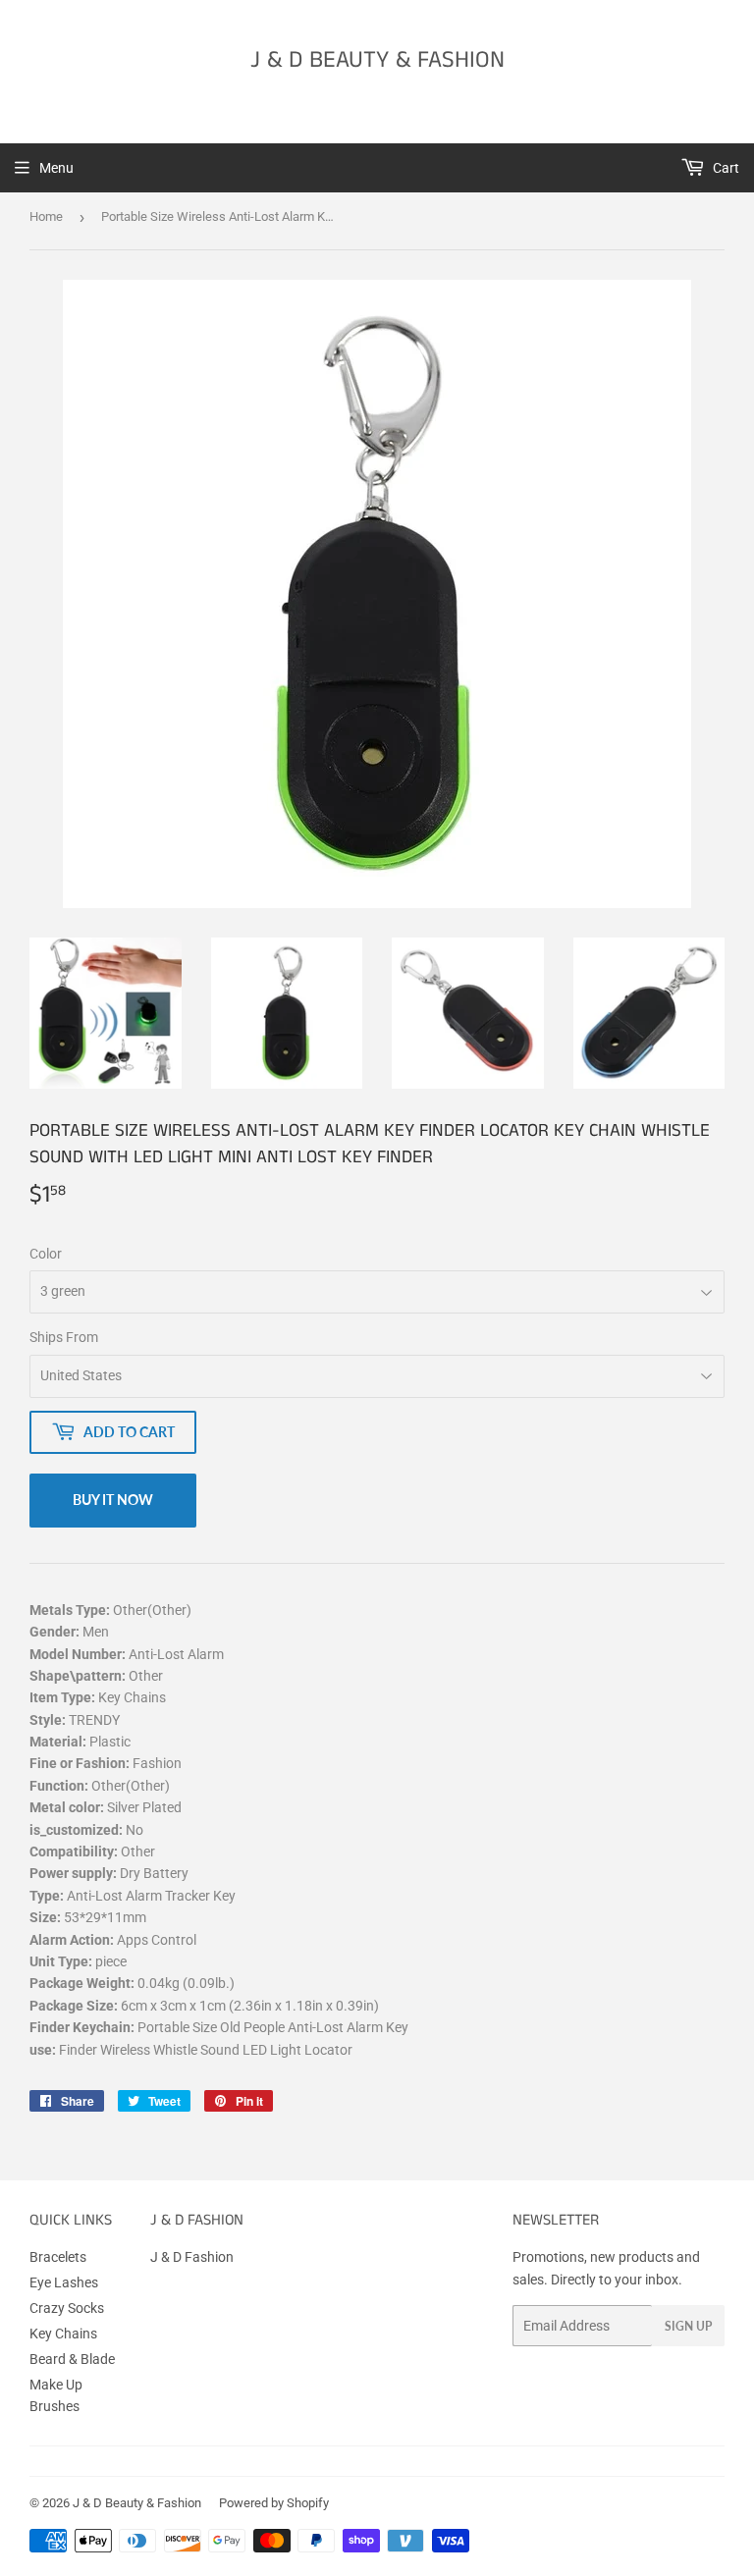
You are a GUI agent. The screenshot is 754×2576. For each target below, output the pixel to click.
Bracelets (58, 2257)
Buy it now (113, 1500)
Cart (725, 168)
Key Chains (63, 2334)
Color (46, 1254)
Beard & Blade (72, 2359)
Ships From (64, 1337)
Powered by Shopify (274, 2503)
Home (46, 216)
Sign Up (688, 2326)
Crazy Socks (67, 2308)
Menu (56, 168)
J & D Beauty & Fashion (377, 60)
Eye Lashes (64, 2282)
